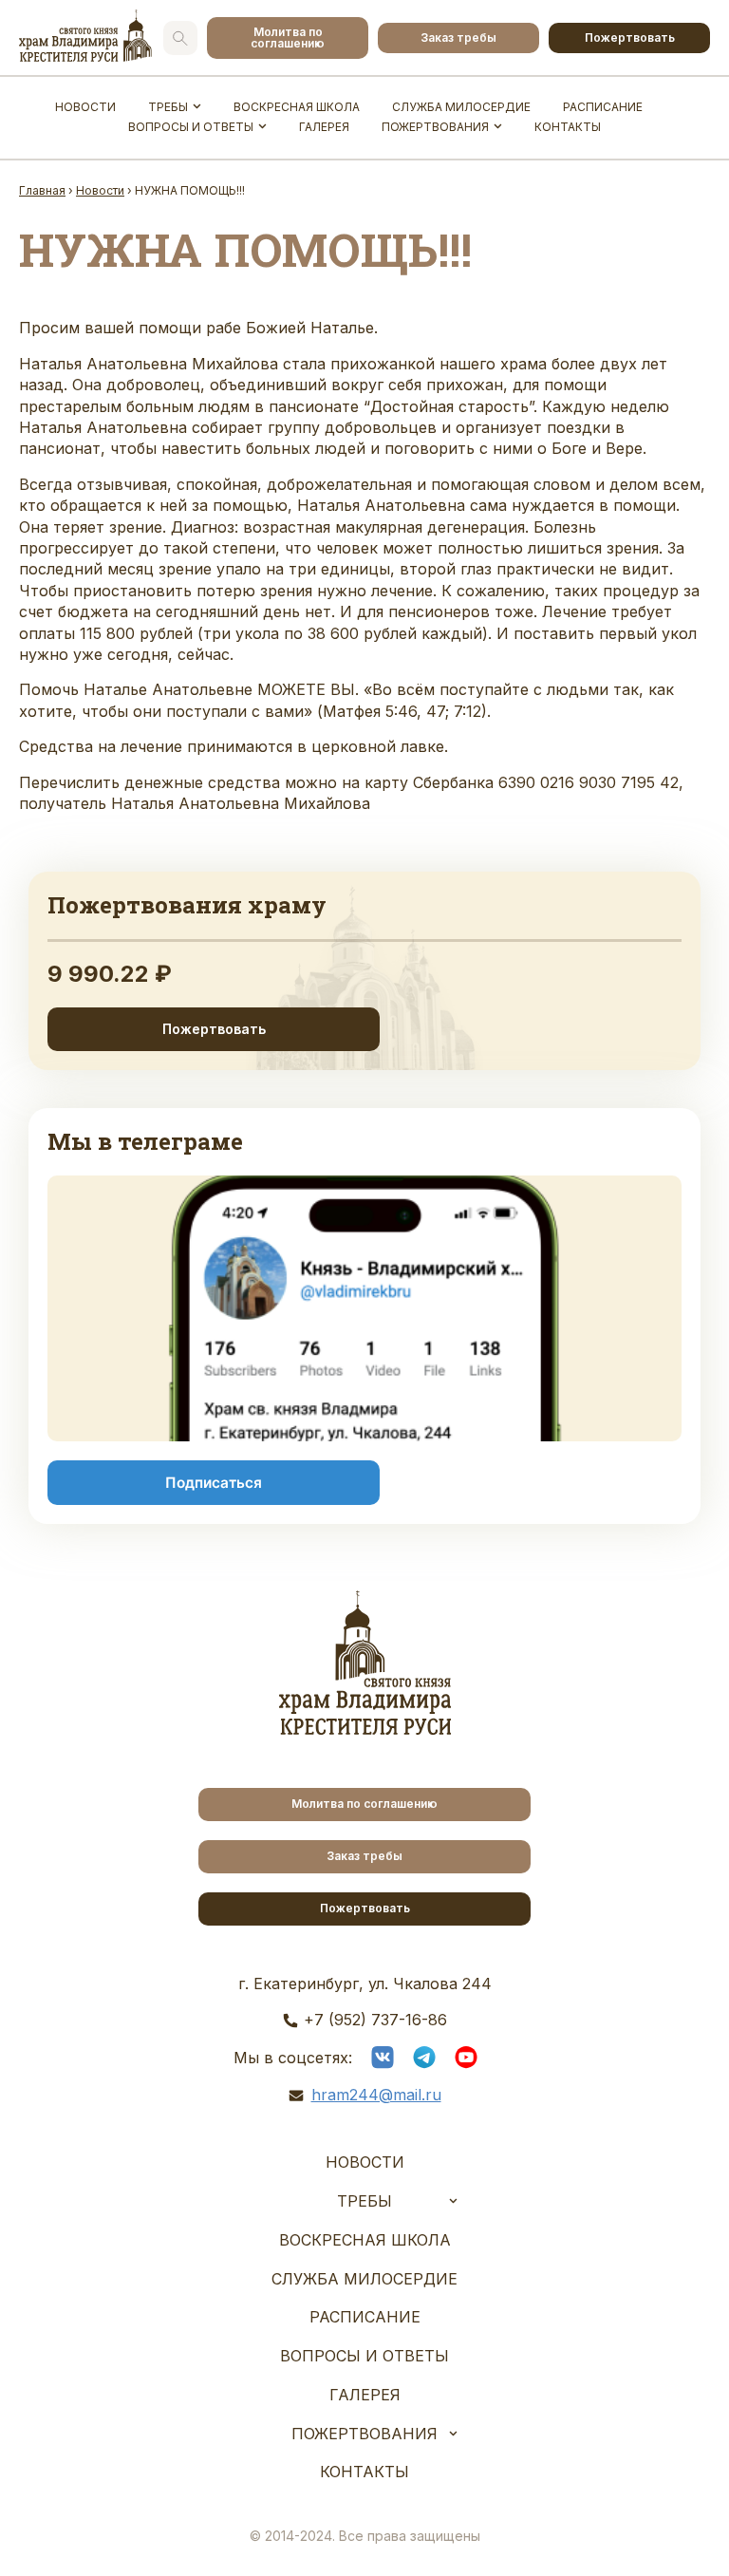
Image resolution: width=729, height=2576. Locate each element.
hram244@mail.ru (376, 2095)
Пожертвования (435, 127)
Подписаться (214, 1483)
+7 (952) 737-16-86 (375, 2020)
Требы (168, 107)
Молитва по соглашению (288, 38)
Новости (85, 107)
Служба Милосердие (461, 107)
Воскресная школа (297, 107)
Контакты (568, 127)
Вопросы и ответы (191, 127)
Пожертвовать (630, 38)
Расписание (603, 107)
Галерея (324, 127)
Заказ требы (458, 38)
